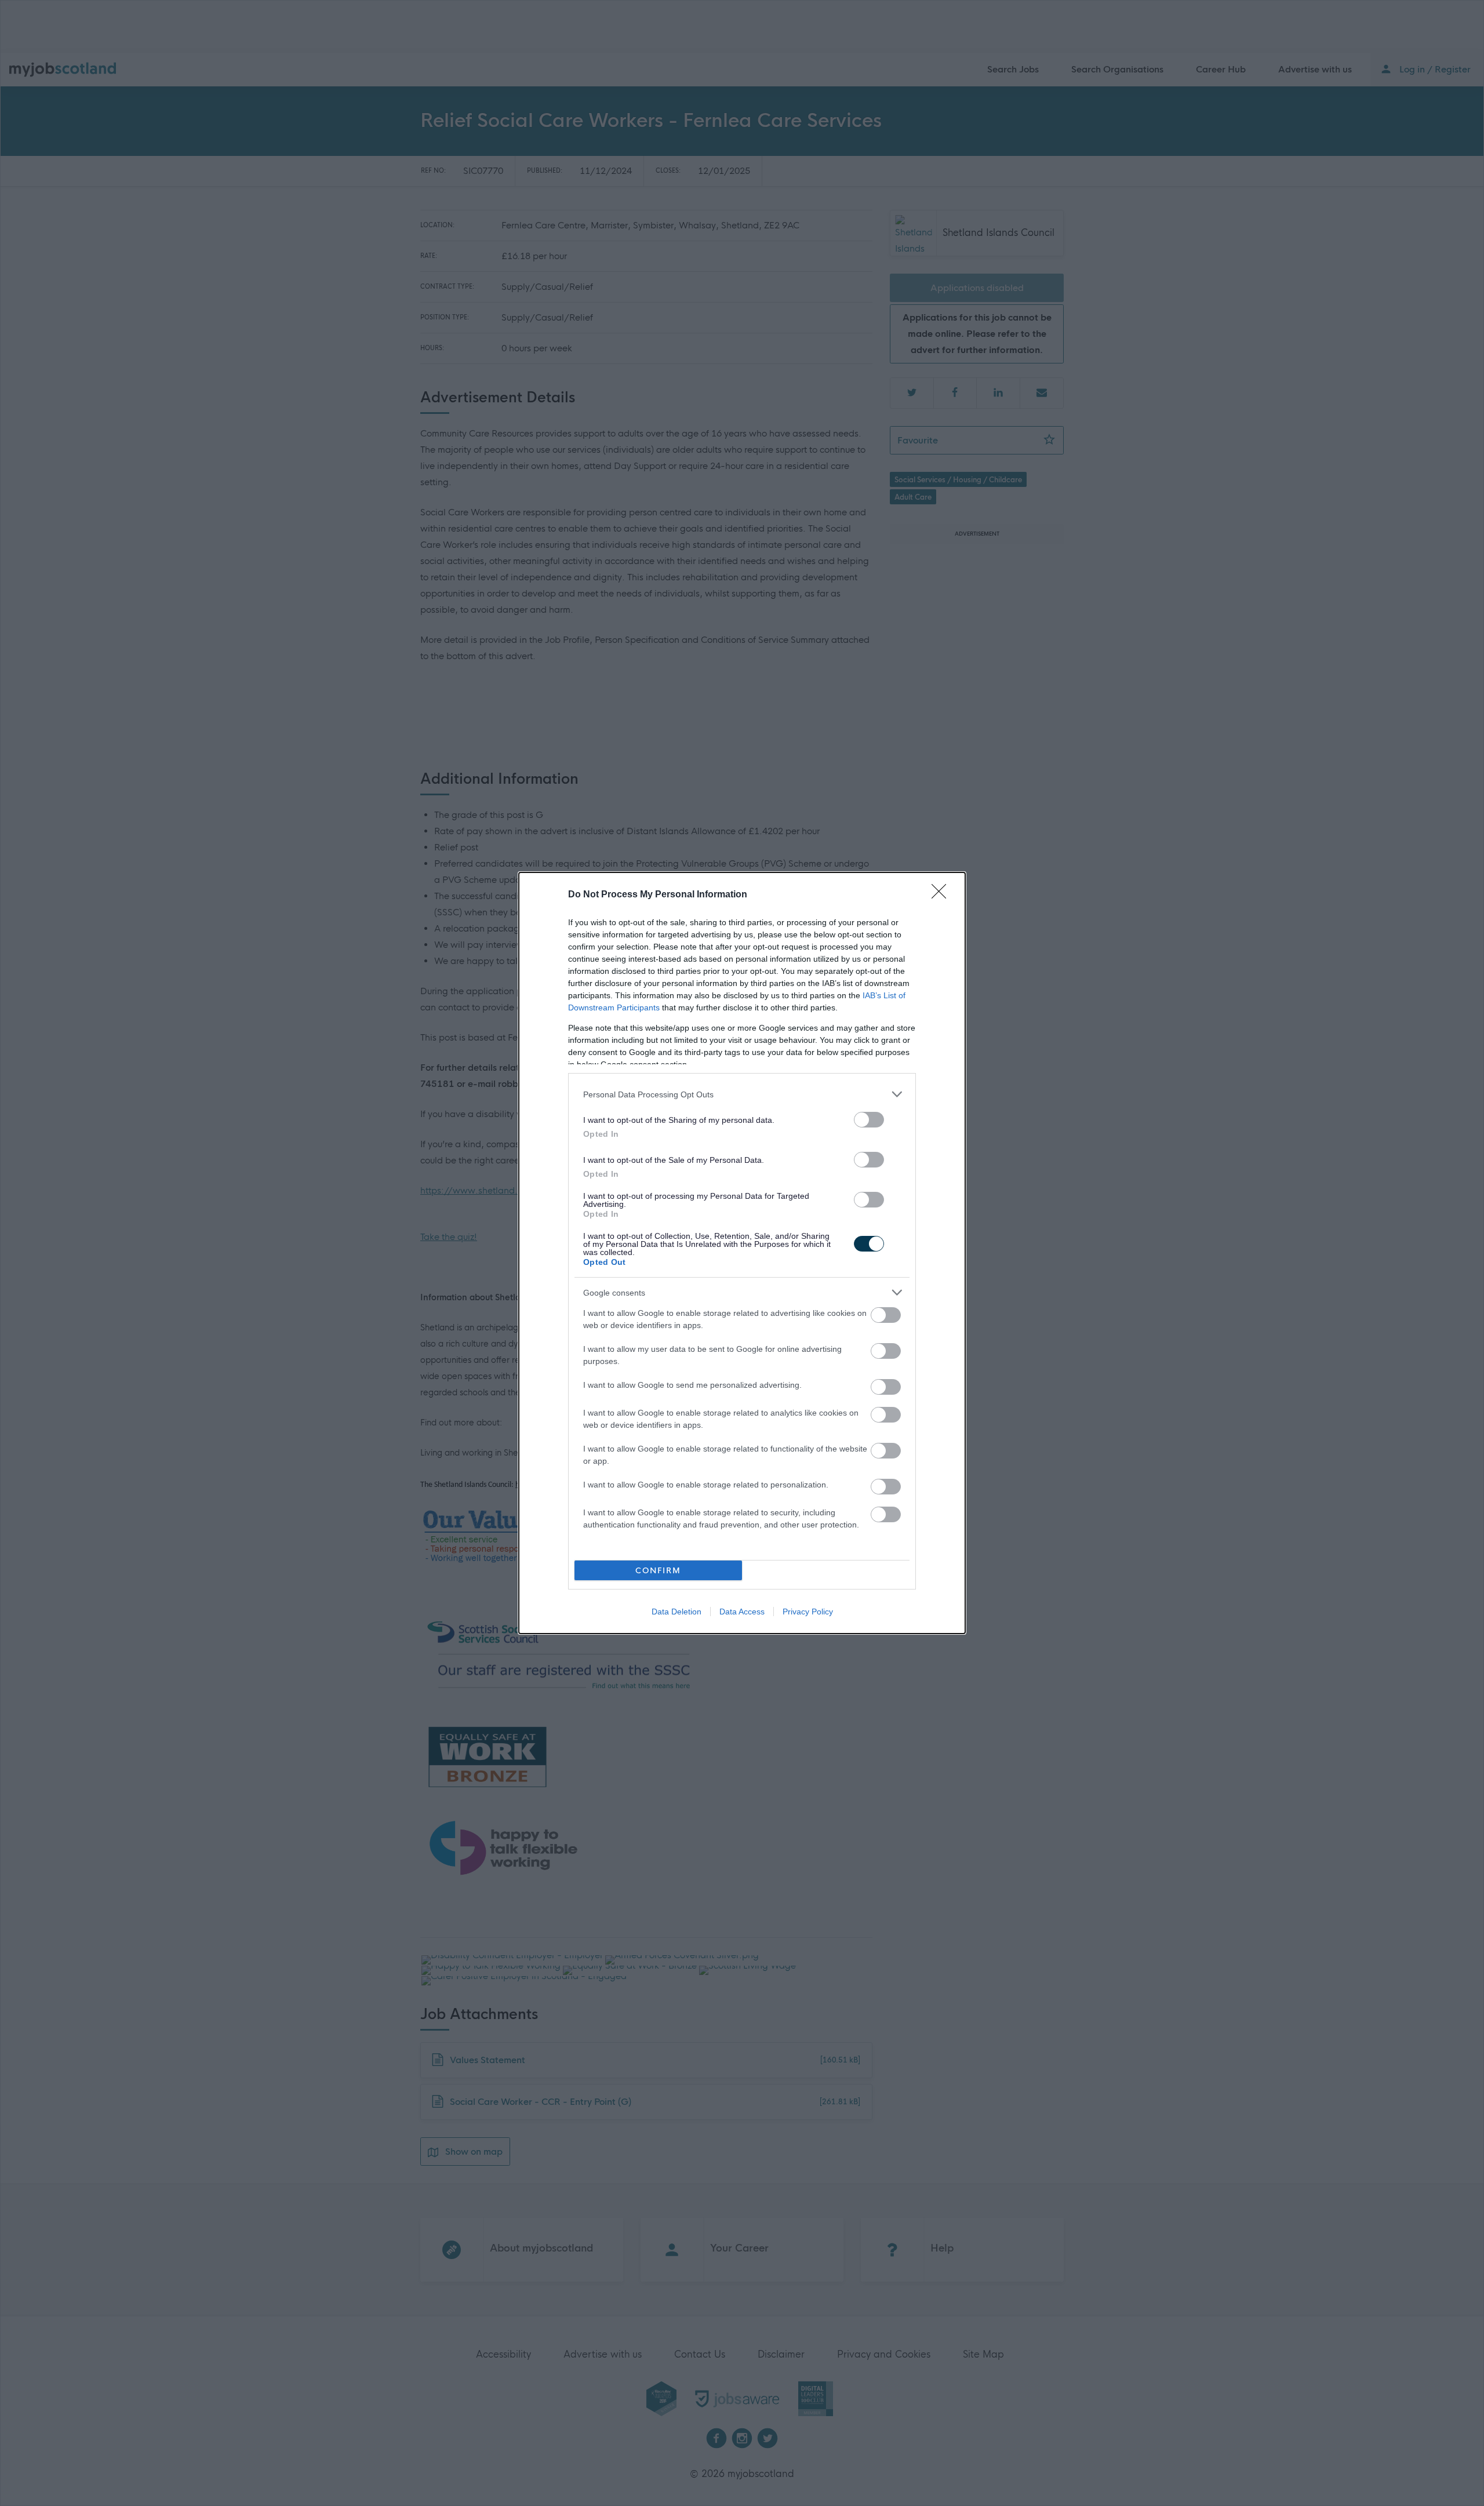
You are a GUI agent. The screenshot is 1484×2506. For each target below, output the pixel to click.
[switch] (869, 1120)
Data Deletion (676, 1612)
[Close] (943, 895)
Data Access (742, 1612)
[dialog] (742, 1253)
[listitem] (742, 1094)
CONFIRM (658, 1571)
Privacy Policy (808, 1612)
